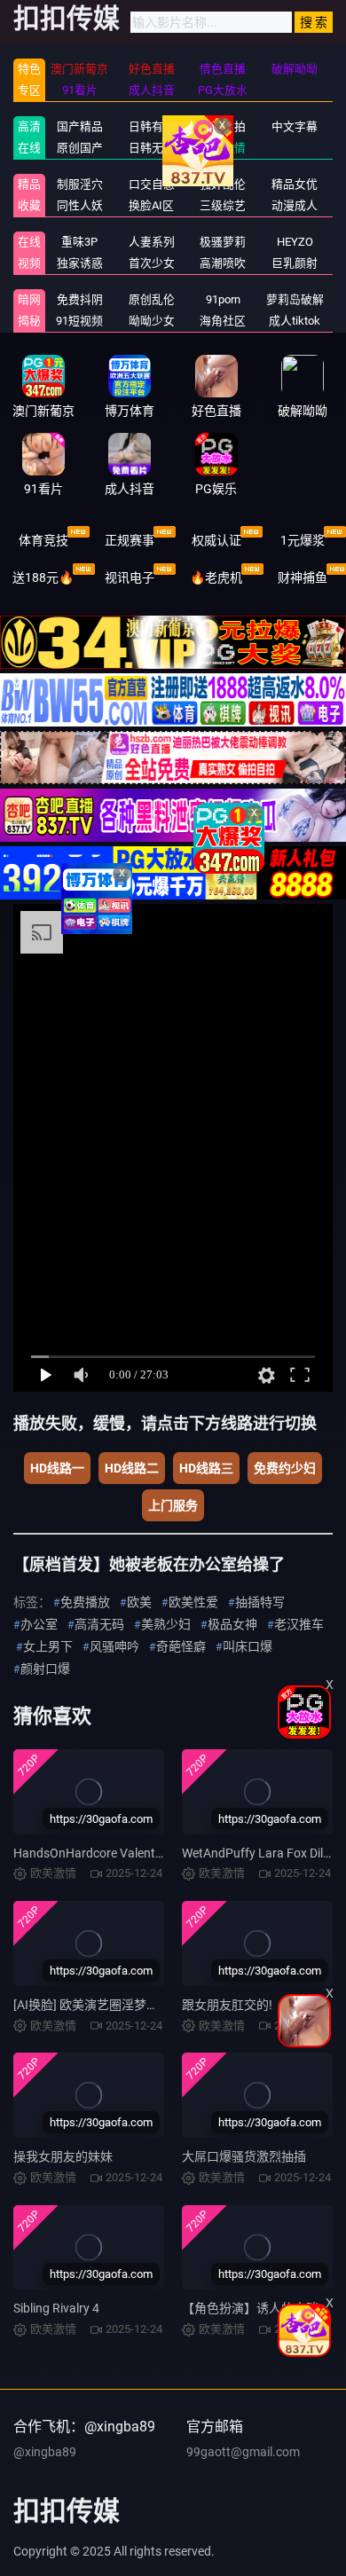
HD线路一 (57, 1468)
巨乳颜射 (295, 263)
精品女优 (295, 184)
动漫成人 (295, 205)
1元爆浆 (303, 540)
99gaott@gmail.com (243, 2452)
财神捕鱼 (303, 577)
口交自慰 (152, 184)
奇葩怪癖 (181, 1646)
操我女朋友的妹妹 (63, 2156)
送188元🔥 (43, 577)
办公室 (39, 1624)
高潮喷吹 (223, 263)
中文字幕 (295, 126)
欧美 (139, 1602)
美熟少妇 (166, 1624)
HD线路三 (206, 1468)
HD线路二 (132, 1468)
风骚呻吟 (114, 1646)
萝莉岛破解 (295, 299)
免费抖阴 (80, 299)
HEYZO (295, 242)
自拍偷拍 (223, 126)
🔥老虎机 (216, 577)
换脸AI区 (151, 205)
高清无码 (99, 1624)
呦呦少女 (152, 321)
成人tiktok (295, 321)
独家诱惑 (80, 263)
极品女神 (232, 1624)
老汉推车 (299, 1624)
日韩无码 (152, 148)
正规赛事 (130, 540)
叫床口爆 (248, 1646)
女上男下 (48, 1646)
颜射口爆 (45, 1669)
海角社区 (223, 321)
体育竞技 (43, 540)
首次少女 (152, 263)
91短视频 (79, 321)
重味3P (79, 242)
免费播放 (85, 1602)
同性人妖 (80, 205)
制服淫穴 (80, 184)
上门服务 (173, 1505)
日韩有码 (152, 126)
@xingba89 (45, 2452)
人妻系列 (152, 242)
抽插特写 (260, 1602)
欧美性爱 (193, 1602)
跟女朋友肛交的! (227, 2005)
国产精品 (80, 126)
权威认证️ (216, 540)
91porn (223, 299)
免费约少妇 (285, 1468)
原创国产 (80, 148)
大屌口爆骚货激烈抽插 (244, 2156)
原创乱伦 (152, 299)
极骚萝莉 (223, 242)
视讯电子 (130, 577)
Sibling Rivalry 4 (56, 2308)
